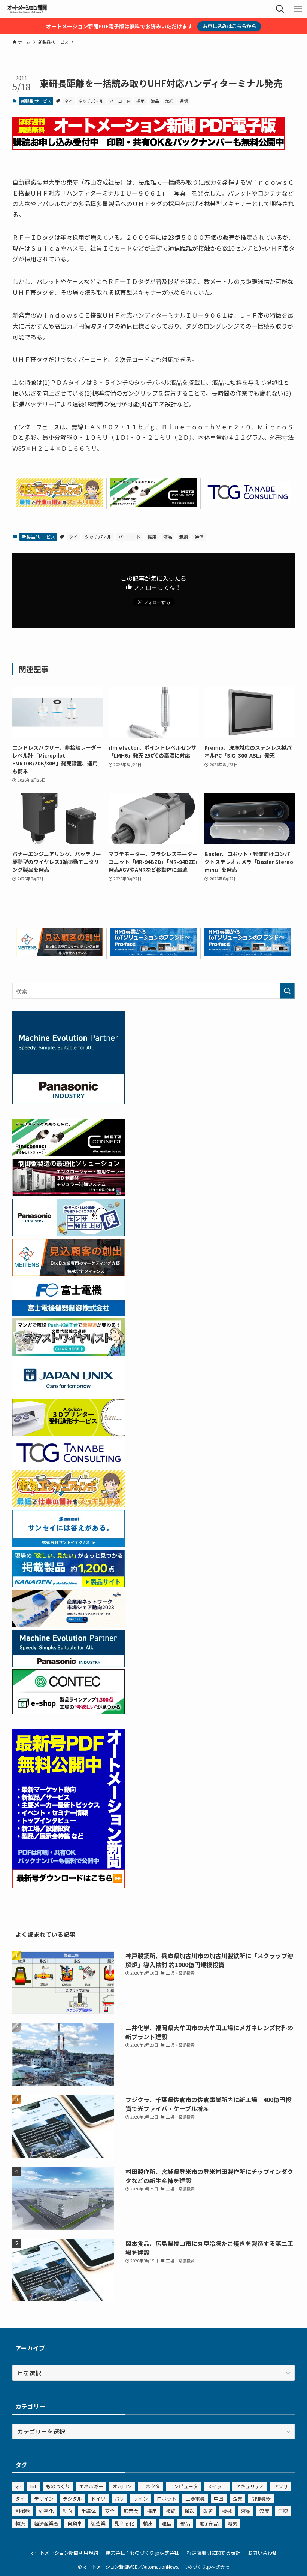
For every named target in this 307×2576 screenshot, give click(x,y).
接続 (171, 2511)
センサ (281, 2486)
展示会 (131, 2511)
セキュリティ (250, 2486)
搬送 (189, 2511)
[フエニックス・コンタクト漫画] (69, 1353)
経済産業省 (46, 2523)
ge (18, 2486)
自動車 (75, 2523)
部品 (185, 2523)
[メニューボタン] (298, 9)
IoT (34, 2486)
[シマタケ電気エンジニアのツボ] (59, 504)
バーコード (120, 101)
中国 (219, 2499)
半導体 (89, 2511)
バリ (119, 2499)
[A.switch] (69, 1433)
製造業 (98, 2523)
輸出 (148, 2523)
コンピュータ (183, 2486)
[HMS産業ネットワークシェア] (69, 1624)
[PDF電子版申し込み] (149, 148)
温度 (264, 2511)
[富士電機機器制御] (69, 1313)
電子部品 (209, 2523)
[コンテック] (69, 1712)
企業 (237, 2499)
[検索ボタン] (280, 9)
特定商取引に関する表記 (214, 2553)
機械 (227, 2511)
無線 (169, 101)
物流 (20, 2523)
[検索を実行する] (287, 991)
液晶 (155, 101)
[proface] (154, 954)
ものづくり (58, 2486)
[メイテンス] (59, 954)
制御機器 (261, 2499)
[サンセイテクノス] (69, 1545)
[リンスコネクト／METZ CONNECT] (154, 504)
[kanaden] (69, 1585)
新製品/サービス (36, 101)
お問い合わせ (262, 2553)
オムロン (122, 2486)
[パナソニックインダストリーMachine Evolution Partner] (69, 1665)
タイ (69, 101)
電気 (232, 2523)
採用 (140, 101)
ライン (141, 2499)
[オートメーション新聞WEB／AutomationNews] (27, 9)
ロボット (167, 2499)
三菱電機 (195, 2499)
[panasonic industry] (69, 1102)
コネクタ (150, 2486)
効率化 (46, 2511)
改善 (208, 2511)
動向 (67, 2511)
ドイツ (98, 2499)
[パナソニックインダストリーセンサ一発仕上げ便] (69, 1234)
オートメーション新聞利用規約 (64, 2553)
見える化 (124, 2523)
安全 (110, 2511)
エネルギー (91, 2486)
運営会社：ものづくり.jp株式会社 (142, 2553)
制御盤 (23, 2511)
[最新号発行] (69, 1886)
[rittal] (69, 1194)
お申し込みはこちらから (229, 26)
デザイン (44, 2499)
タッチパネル (91, 101)
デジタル (72, 2499)
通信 (184, 101)
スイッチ (217, 2486)
